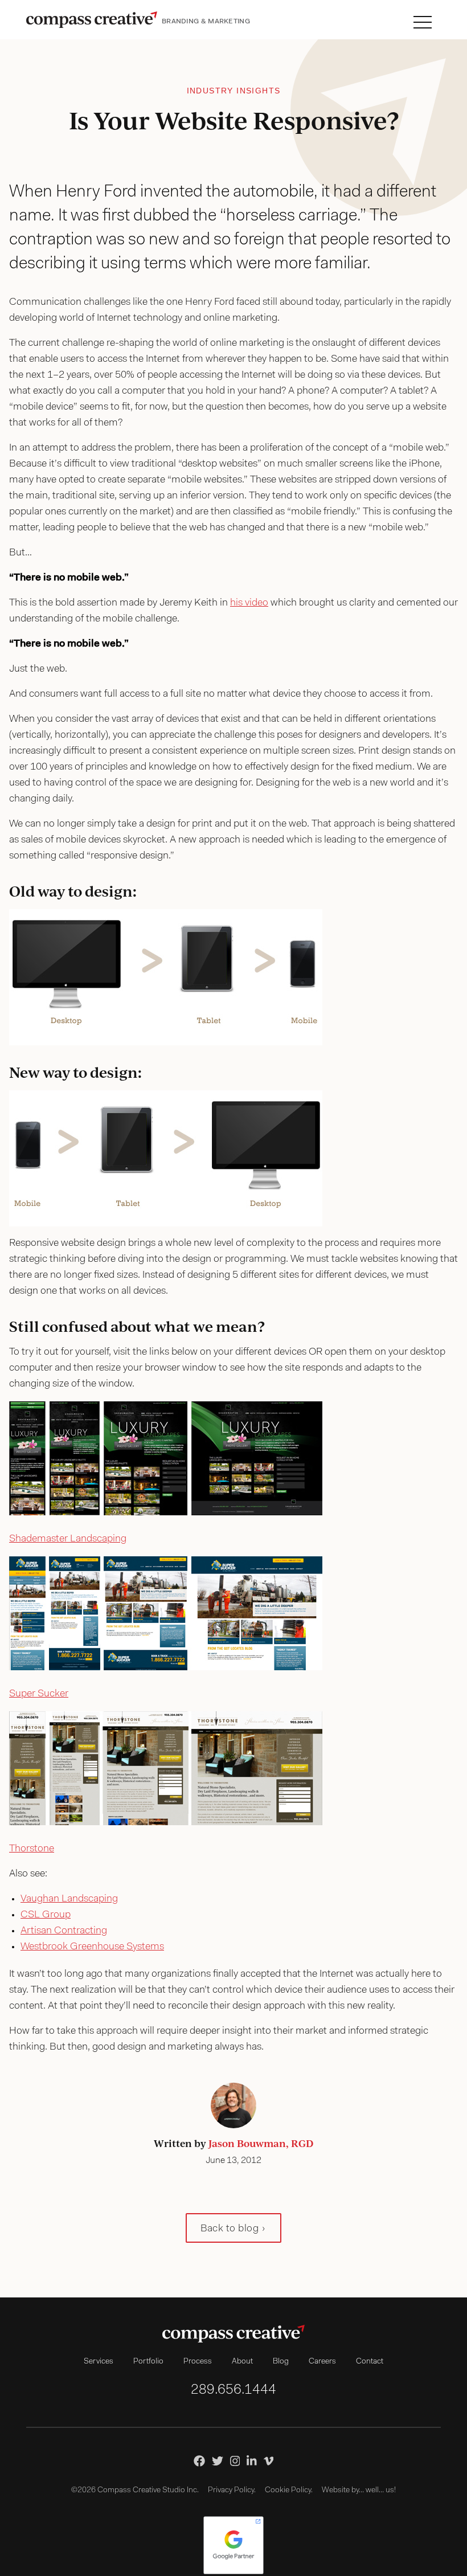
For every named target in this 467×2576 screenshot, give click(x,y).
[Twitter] (218, 2461)
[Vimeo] (269, 2461)
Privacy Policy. (232, 2491)
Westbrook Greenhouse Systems (92, 1947)
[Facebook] (199, 2461)
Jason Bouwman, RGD (261, 2143)
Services (99, 2362)
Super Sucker (39, 1694)
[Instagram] (235, 2461)
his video (249, 603)
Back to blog (230, 2229)
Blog (281, 2362)
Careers (322, 2362)
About (242, 2362)
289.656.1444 (233, 2390)
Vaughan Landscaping (69, 1899)
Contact (370, 2362)
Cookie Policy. (289, 2491)
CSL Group (46, 1915)
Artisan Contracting (64, 1931)
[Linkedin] (252, 2461)
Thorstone (32, 1849)
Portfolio (148, 2362)
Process (198, 2362)
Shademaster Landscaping (68, 1539)
